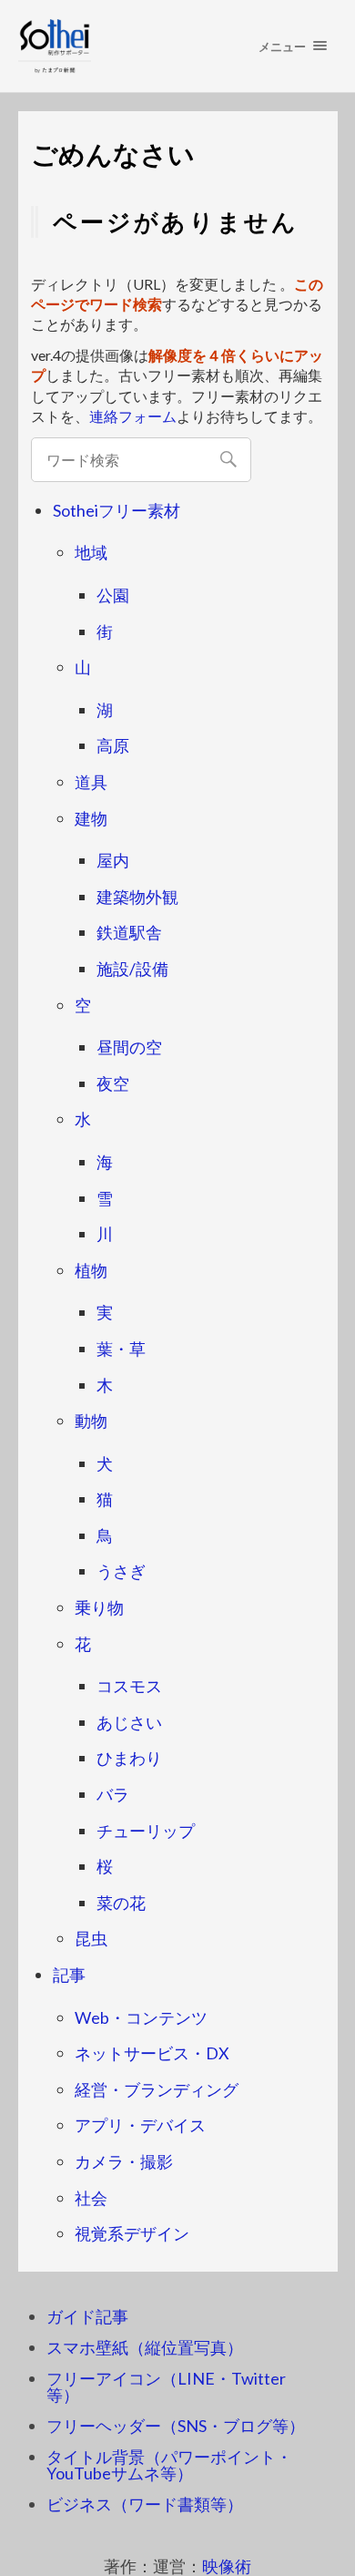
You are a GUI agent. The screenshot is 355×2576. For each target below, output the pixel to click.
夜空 (113, 1083)
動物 (91, 1421)
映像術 (227, 2566)
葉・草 (121, 1349)
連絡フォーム (133, 416)
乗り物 (99, 1607)
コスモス (129, 1686)
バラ (113, 1794)
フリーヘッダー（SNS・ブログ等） (176, 2426)
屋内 (113, 860)
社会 (91, 2198)
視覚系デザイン (132, 2233)
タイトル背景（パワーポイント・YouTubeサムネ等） (169, 2465)
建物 (91, 818)
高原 (113, 745)
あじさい (129, 1722)
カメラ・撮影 (124, 2161)
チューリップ (146, 1831)
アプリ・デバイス (140, 2125)
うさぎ (121, 1571)
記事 (69, 1975)
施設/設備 (132, 969)
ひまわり (129, 1758)
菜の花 (121, 1903)
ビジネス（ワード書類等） (145, 2504)
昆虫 (91, 1938)
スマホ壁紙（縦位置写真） (145, 2347)
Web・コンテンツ (141, 2017)
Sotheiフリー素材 (117, 510)
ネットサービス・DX (152, 2053)
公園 (113, 595)
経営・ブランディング (157, 2089)
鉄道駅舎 (129, 932)
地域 (91, 552)
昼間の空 (129, 1047)
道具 (91, 782)
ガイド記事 (87, 2316)
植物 (91, 1270)
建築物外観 (137, 897)
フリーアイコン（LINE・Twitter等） (166, 2386)
